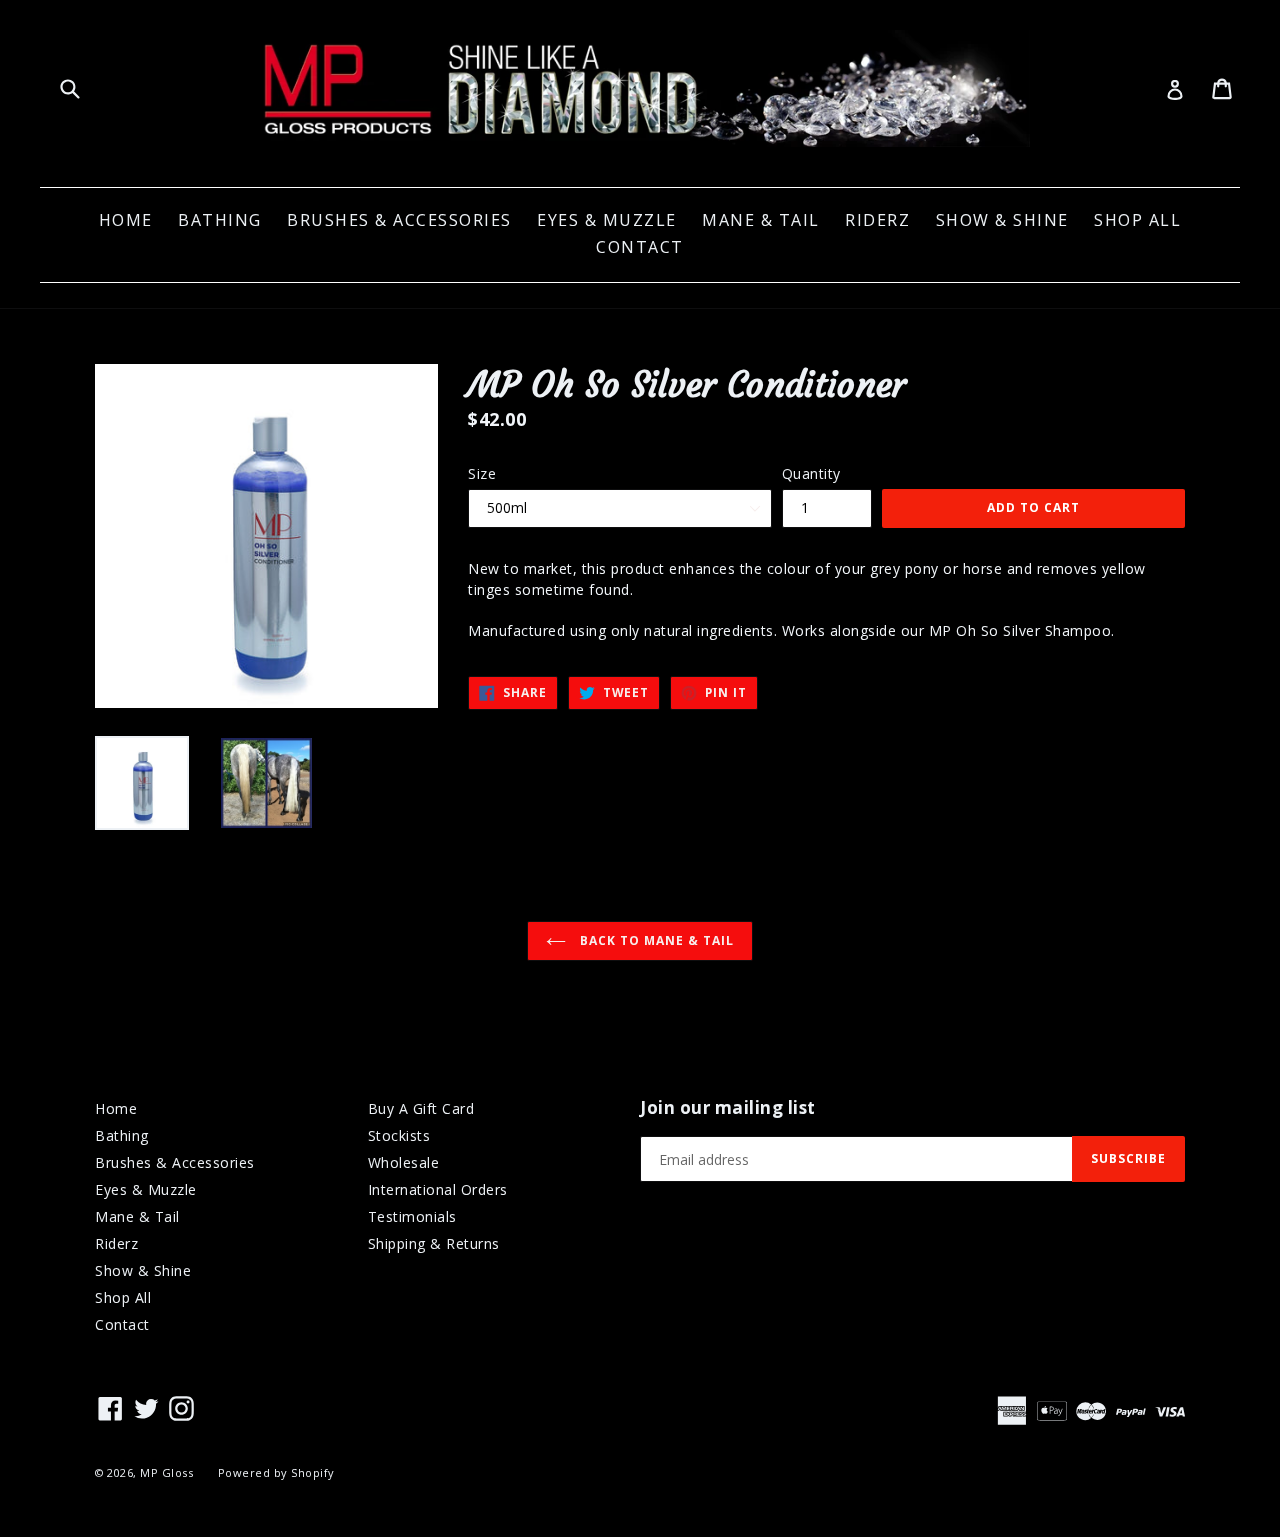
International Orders (438, 1189)
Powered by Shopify (276, 1472)
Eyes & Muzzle (607, 220)
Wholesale (404, 1162)
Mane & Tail (761, 220)
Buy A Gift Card (421, 1108)
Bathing (220, 220)
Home (126, 220)
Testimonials (412, 1216)
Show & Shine (1002, 220)
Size (482, 473)
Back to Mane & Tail (654, 940)
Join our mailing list (728, 1108)
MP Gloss (166, 1472)
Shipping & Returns (434, 1243)
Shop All (1137, 220)
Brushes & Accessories (399, 220)
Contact (640, 247)
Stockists (399, 1135)
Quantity (811, 473)
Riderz (877, 220)
